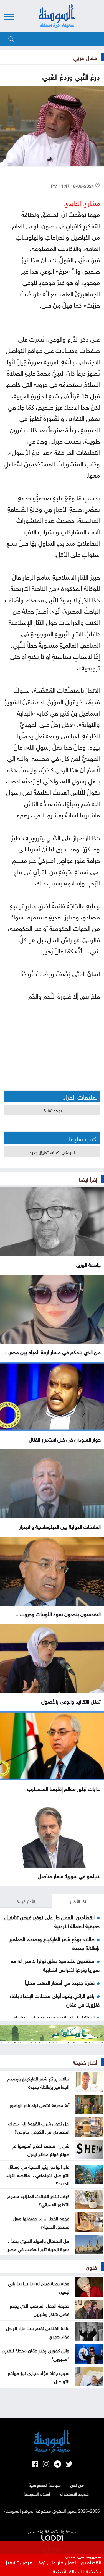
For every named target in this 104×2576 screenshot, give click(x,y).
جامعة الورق (88, 1264)
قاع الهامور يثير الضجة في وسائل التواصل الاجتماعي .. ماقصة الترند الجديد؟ (38, 2174)
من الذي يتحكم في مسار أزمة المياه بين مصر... (53, 1351)
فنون (91, 2266)
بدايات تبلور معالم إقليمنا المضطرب (64, 1788)
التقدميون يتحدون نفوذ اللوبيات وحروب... (58, 1613)
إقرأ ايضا (88, 1179)
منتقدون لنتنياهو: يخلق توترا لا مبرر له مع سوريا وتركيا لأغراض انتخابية (55, 1965)
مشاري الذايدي (82, 202)
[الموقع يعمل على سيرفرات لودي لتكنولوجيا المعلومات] (52, 2537)
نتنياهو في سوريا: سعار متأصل (69, 1875)
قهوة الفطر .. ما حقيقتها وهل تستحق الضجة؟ (41, 2222)
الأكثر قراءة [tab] (26, 1901)
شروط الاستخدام (74, 2493)
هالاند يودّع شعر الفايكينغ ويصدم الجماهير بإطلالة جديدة (38, 2082)
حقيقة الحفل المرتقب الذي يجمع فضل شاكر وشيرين (40, 2309)
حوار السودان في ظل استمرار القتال (65, 1439)
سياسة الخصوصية (45, 2485)
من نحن (77, 2485)
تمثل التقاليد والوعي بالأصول (71, 1701)
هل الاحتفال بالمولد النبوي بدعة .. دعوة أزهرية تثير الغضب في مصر (38, 2244)
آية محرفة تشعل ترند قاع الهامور (40, 2105)
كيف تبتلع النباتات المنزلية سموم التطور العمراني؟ (38, 2200)
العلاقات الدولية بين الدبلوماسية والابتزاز (60, 1526)
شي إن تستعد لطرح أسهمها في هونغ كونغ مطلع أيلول (40, 2149)
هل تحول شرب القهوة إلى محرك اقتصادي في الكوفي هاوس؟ (39, 2127)
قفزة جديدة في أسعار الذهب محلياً (60, 1982)
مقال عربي (85, 57)
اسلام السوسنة (37, 2493)
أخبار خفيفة (85, 2062)
